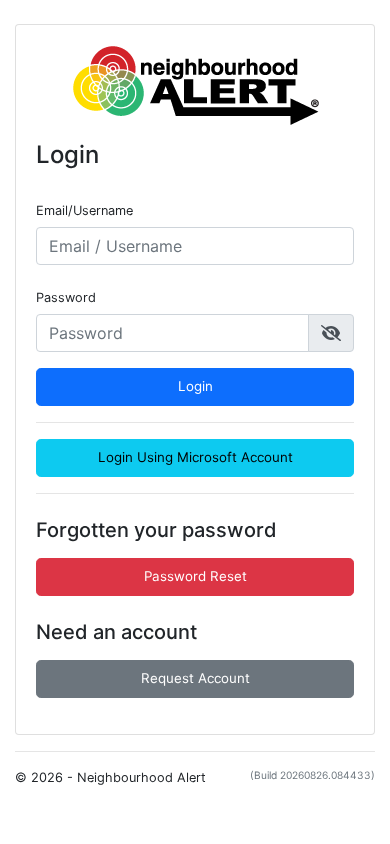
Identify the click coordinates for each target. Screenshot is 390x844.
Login (195, 386)
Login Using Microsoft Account (195, 457)
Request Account (195, 678)
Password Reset (195, 576)
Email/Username (84, 210)
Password (66, 297)
